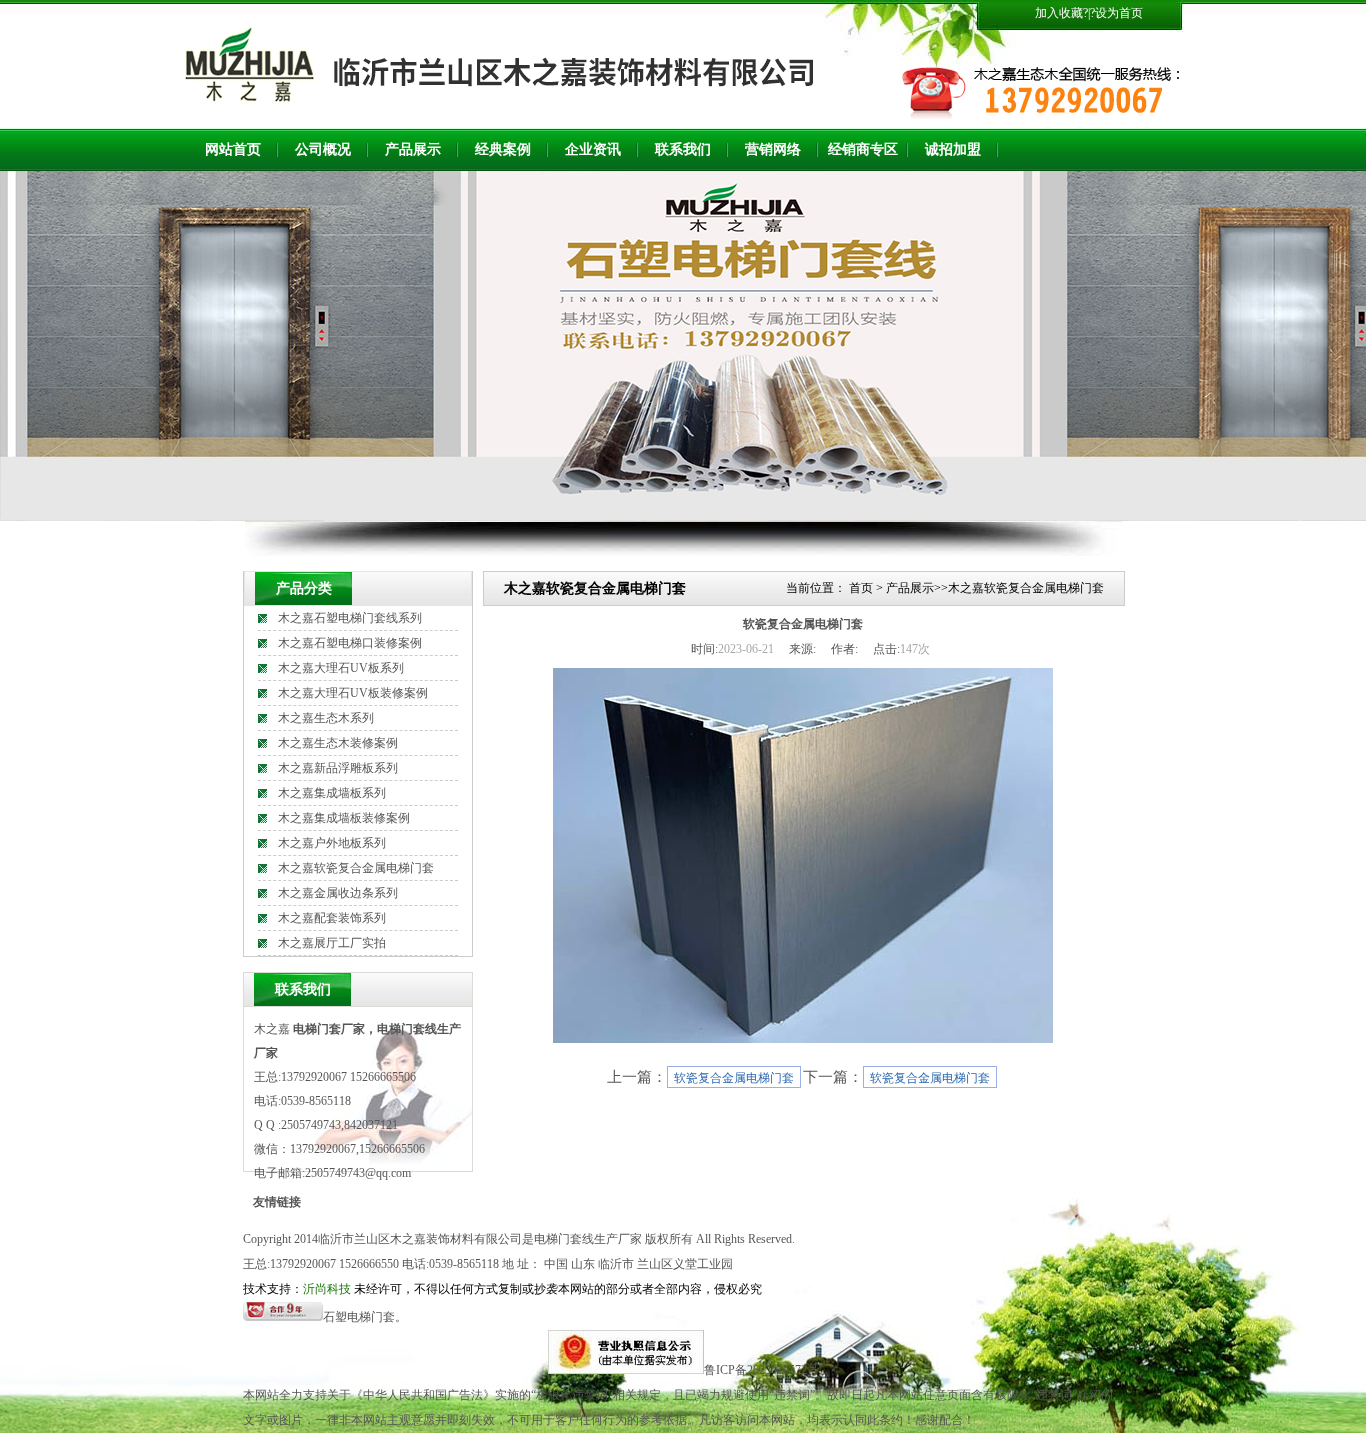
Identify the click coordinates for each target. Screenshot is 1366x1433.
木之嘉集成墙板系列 (332, 793)
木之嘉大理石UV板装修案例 (353, 693)
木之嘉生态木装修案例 (338, 743)
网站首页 (233, 149)
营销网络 (773, 149)
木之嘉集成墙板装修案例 (344, 818)
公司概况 (323, 149)
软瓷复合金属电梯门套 (734, 1078)
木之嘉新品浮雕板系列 (338, 768)
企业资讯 (593, 149)
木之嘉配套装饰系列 (332, 918)
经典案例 (503, 149)
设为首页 (1119, 13)
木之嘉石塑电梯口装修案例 (350, 643)
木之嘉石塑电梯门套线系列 (350, 618)
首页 (861, 588)
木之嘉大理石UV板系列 (341, 668)
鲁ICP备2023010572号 (761, 1370)
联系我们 (683, 149)
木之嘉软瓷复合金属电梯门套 (356, 868)
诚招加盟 (953, 149)
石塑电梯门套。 (365, 1317)
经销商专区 (863, 149)
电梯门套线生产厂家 (588, 1239)
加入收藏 (1059, 13)
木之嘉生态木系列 (326, 718)
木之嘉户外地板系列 (332, 843)
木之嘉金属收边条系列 (338, 893)
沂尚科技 (327, 1289)
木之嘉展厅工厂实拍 (332, 943)
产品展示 (413, 149)
